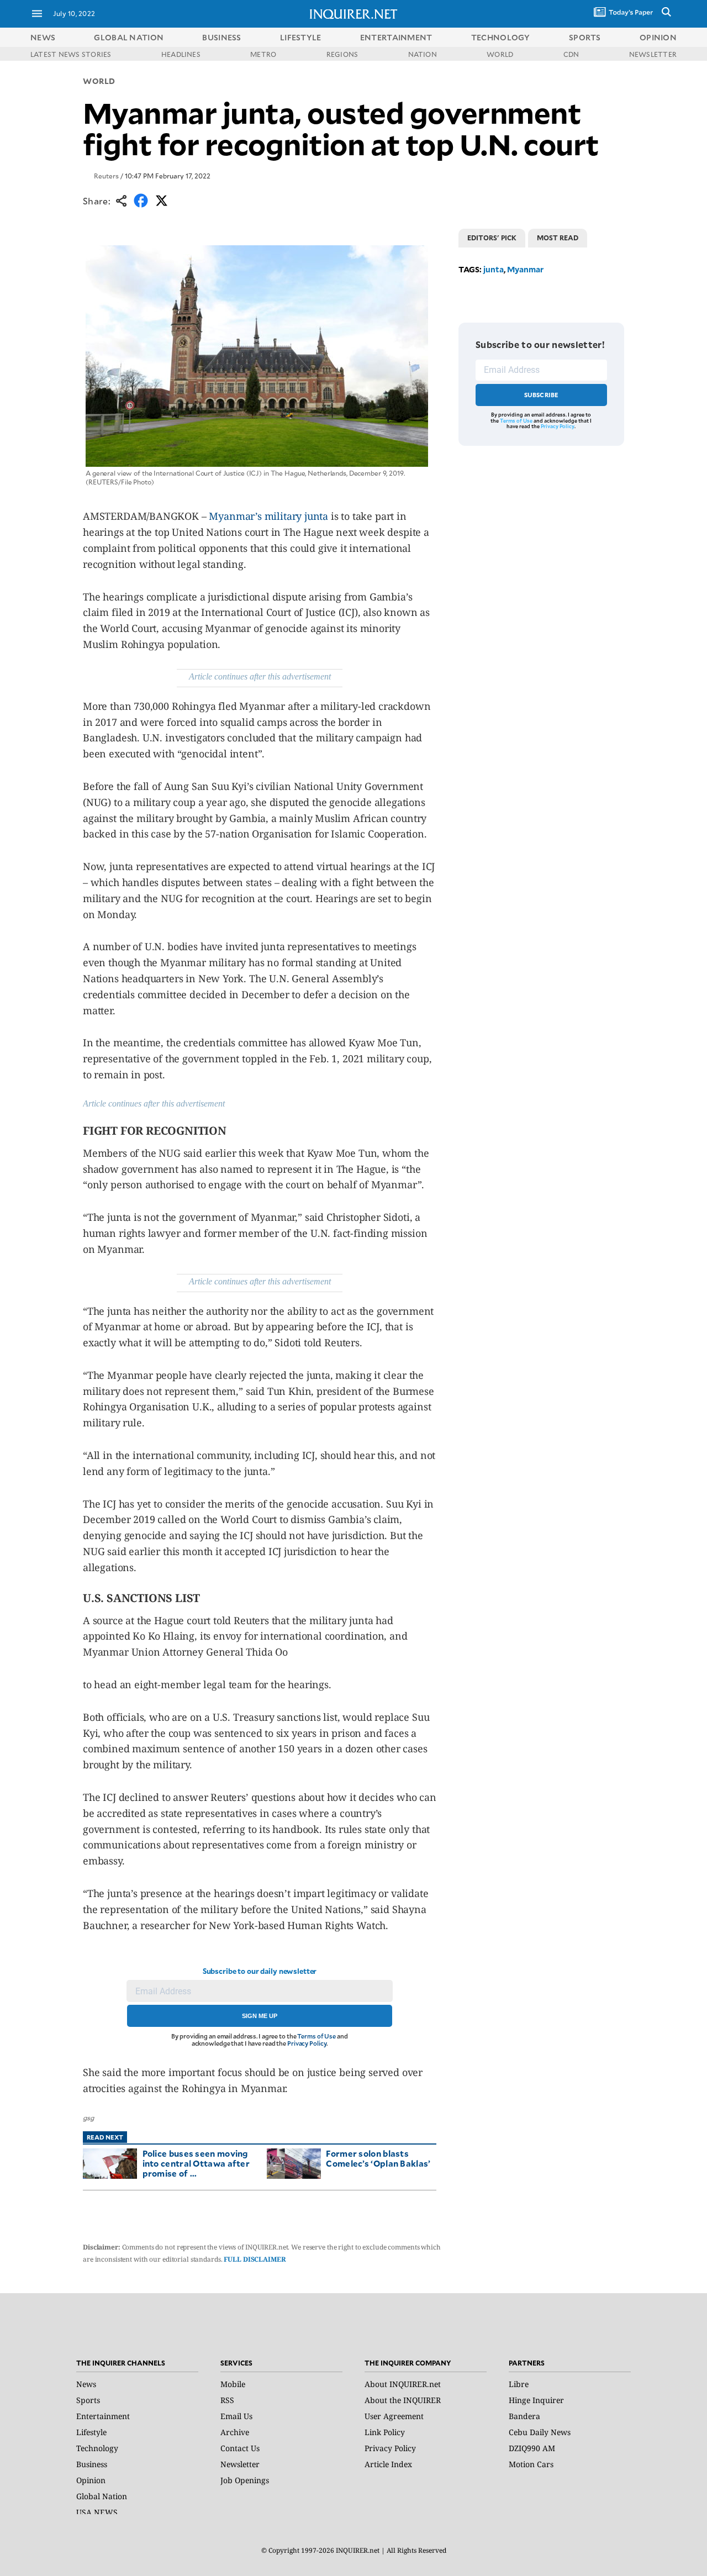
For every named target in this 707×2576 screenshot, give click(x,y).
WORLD (500, 54)
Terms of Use (316, 2036)
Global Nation (102, 2496)
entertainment (396, 37)
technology (501, 37)
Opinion (91, 2480)
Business (92, 2464)
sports (585, 37)
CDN (571, 54)
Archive (235, 2432)
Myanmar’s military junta (268, 516)
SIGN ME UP (260, 2016)
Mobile (233, 2384)
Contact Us (240, 2448)
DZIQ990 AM (532, 2448)
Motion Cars (531, 2464)
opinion (658, 37)
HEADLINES (181, 54)
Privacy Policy (307, 2043)
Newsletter (240, 2464)
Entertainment (103, 2416)
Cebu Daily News (540, 2432)
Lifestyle (91, 2432)
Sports (88, 2400)
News (43, 37)
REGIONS (342, 54)
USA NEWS (97, 2512)
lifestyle (301, 37)
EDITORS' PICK (492, 238)
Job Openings (245, 2480)
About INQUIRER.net (403, 2384)
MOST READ (558, 238)
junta (494, 269)
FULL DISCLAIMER (255, 2259)
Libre (519, 2384)
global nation (129, 37)
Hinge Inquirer (536, 2400)
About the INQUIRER (403, 2400)
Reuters (106, 176)
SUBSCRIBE (542, 395)
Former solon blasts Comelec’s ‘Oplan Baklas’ (378, 2158)
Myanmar (525, 269)
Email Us (236, 2416)
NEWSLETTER (653, 54)
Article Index (388, 2464)
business (221, 37)
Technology (97, 2448)
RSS (227, 2400)
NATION (423, 54)
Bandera (524, 2416)
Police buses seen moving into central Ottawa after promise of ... (196, 2163)
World (99, 81)
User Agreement (394, 2416)
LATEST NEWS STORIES (71, 54)
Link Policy (385, 2432)
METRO (263, 54)
